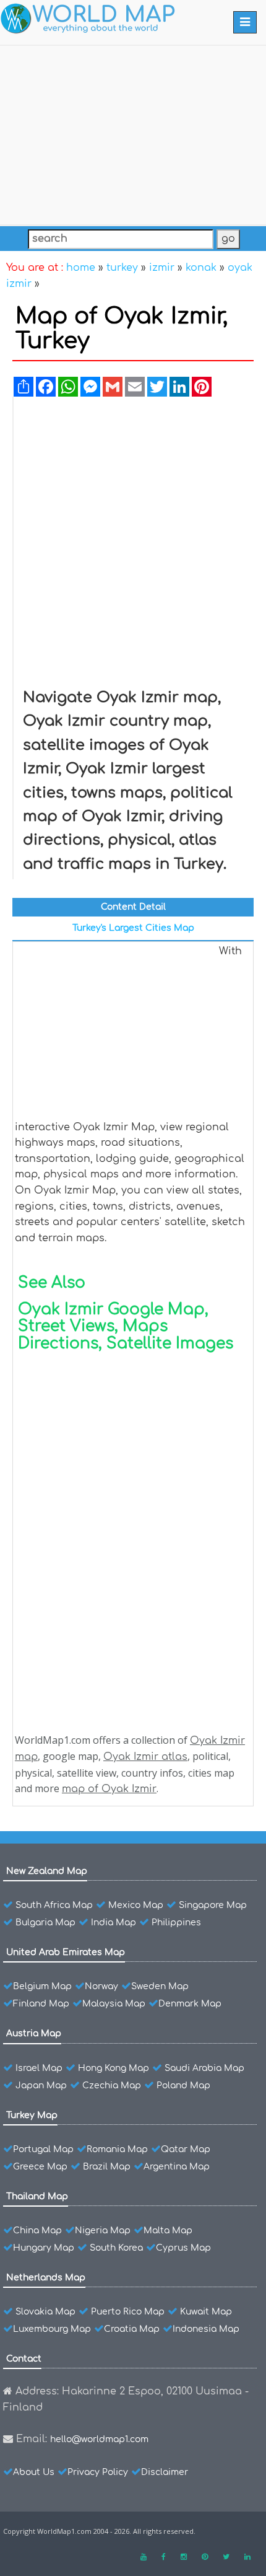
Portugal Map (43, 2149)
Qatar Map (186, 2149)
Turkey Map (32, 2115)
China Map (37, 2231)
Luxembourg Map (52, 2329)
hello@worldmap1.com (99, 2439)
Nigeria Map (103, 2231)
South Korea (116, 2248)
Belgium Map (42, 1986)
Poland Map (183, 2086)
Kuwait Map (206, 2312)
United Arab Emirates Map (66, 1952)
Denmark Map (190, 2004)
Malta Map (168, 2231)
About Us (34, 2472)
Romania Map (117, 2149)
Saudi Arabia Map (204, 2068)
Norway (101, 1986)
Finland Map (41, 2004)
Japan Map (41, 2086)
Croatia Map (132, 2329)
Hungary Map (44, 2248)
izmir (162, 268)
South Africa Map (54, 1905)
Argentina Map (177, 2167)
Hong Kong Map (114, 2068)
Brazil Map (107, 2167)
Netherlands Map (46, 2278)
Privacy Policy (98, 2472)
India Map (114, 1923)
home (81, 268)
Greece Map (40, 2167)
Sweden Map (160, 1986)
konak (201, 268)
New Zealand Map (47, 1871)
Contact (24, 2359)
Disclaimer (165, 2472)
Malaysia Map (114, 2004)
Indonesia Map (206, 2329)
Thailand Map (37, 2196)
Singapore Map (213, 1905)
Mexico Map (136, 1905)
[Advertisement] (133, 133)
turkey (122, 268)
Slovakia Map (45, 2312)
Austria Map (34, 2033)
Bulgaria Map (45, 1923)
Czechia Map (112, 2086)
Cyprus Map (183, 2248)
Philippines (176, 1923)
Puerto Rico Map (128, 2312)
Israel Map (39, 2068)
